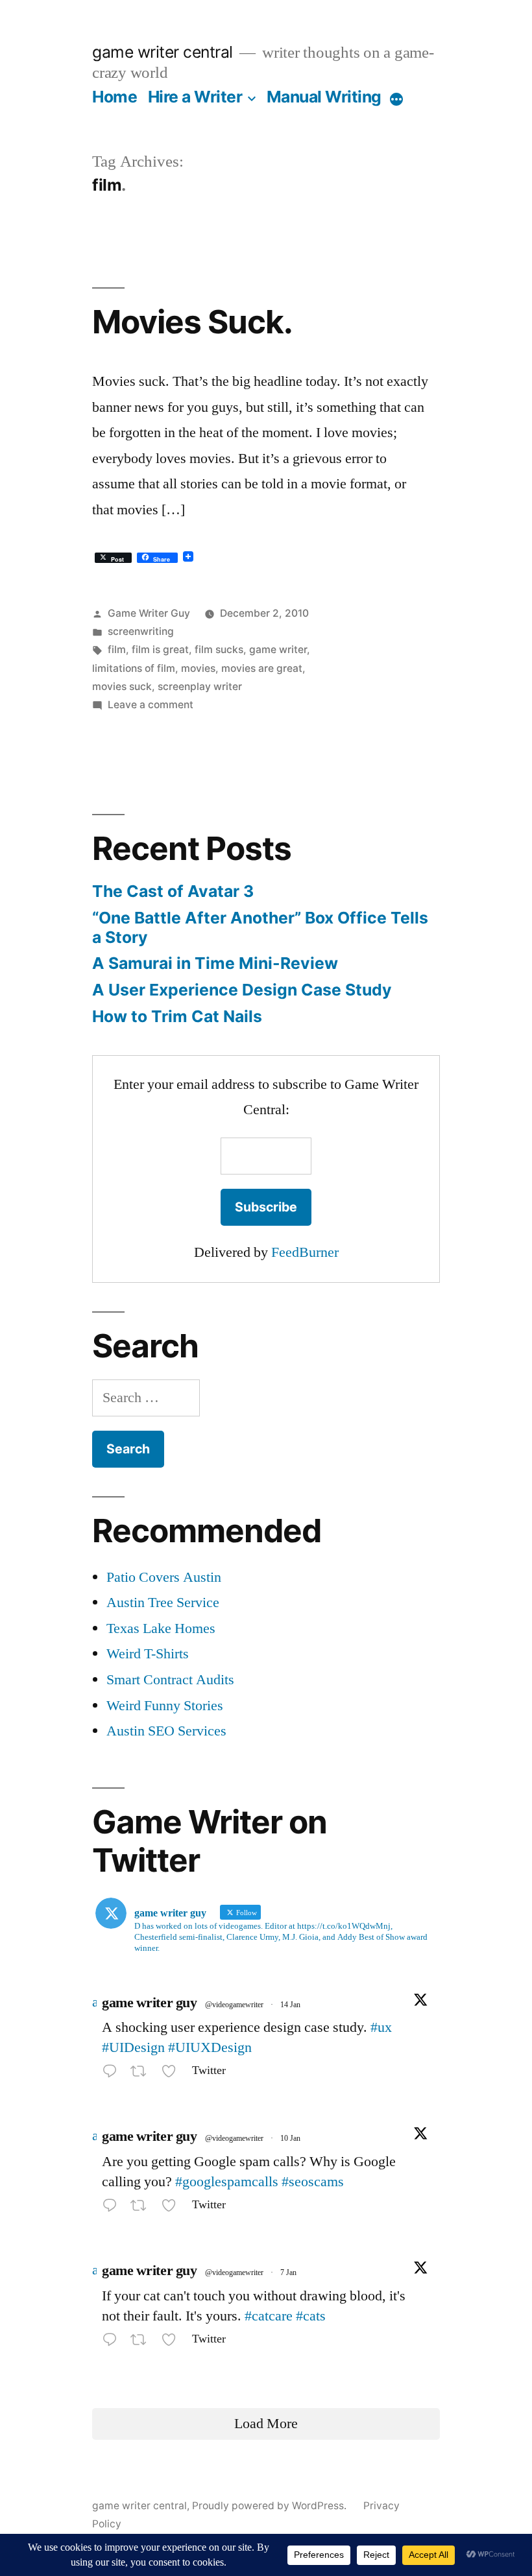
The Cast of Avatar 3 (173, 891)
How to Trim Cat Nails (177, 1016)
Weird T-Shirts (148, 1654)
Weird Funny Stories (165, 1706)
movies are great (262, 668)
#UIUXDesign (210, 2047)
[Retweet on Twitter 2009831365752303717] (142, 2208)
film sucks (219, 650)
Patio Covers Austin (164, 1577)
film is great (160, 650)
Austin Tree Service (163, 1603)
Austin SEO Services (166, 1731)
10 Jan (290, 2139)
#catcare (269, 2316)
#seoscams (313, 2182)
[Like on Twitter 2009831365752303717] (173, 2208)
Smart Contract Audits (170, 1680)
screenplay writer (200, 686)
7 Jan (288, 2273)
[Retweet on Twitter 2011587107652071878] (142, 2074)
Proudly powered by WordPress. (271, 2506)
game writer (278, 650)
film (117, 650)
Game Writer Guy (149, 613)
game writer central (163, 52)
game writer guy (149, 2003)
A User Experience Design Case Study (242, 990)
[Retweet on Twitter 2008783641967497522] (142, 2342)
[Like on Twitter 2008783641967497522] (173, 2342)
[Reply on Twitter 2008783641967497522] (113, 2342)
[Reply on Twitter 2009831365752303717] (113, 2208)
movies (198, 668)
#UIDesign (133, 2047)
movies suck (122, 686)
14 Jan (290, 2005)
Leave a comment (151, 705)
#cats (311, 2316)
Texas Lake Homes (161, 1628)
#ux (381, 2027)
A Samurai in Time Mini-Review (215, 963)
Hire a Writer (195, 97)
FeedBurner (305, 1252)
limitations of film (134, 668)
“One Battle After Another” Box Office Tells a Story (260, 927)
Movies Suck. (192, 322)
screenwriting (141, 631)
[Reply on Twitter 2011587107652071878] (113, 2074)
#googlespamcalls (227, 2182)
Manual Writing (324, 97)
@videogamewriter (234, 2005)
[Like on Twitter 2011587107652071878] (173, 2074)
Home (115, 97)
